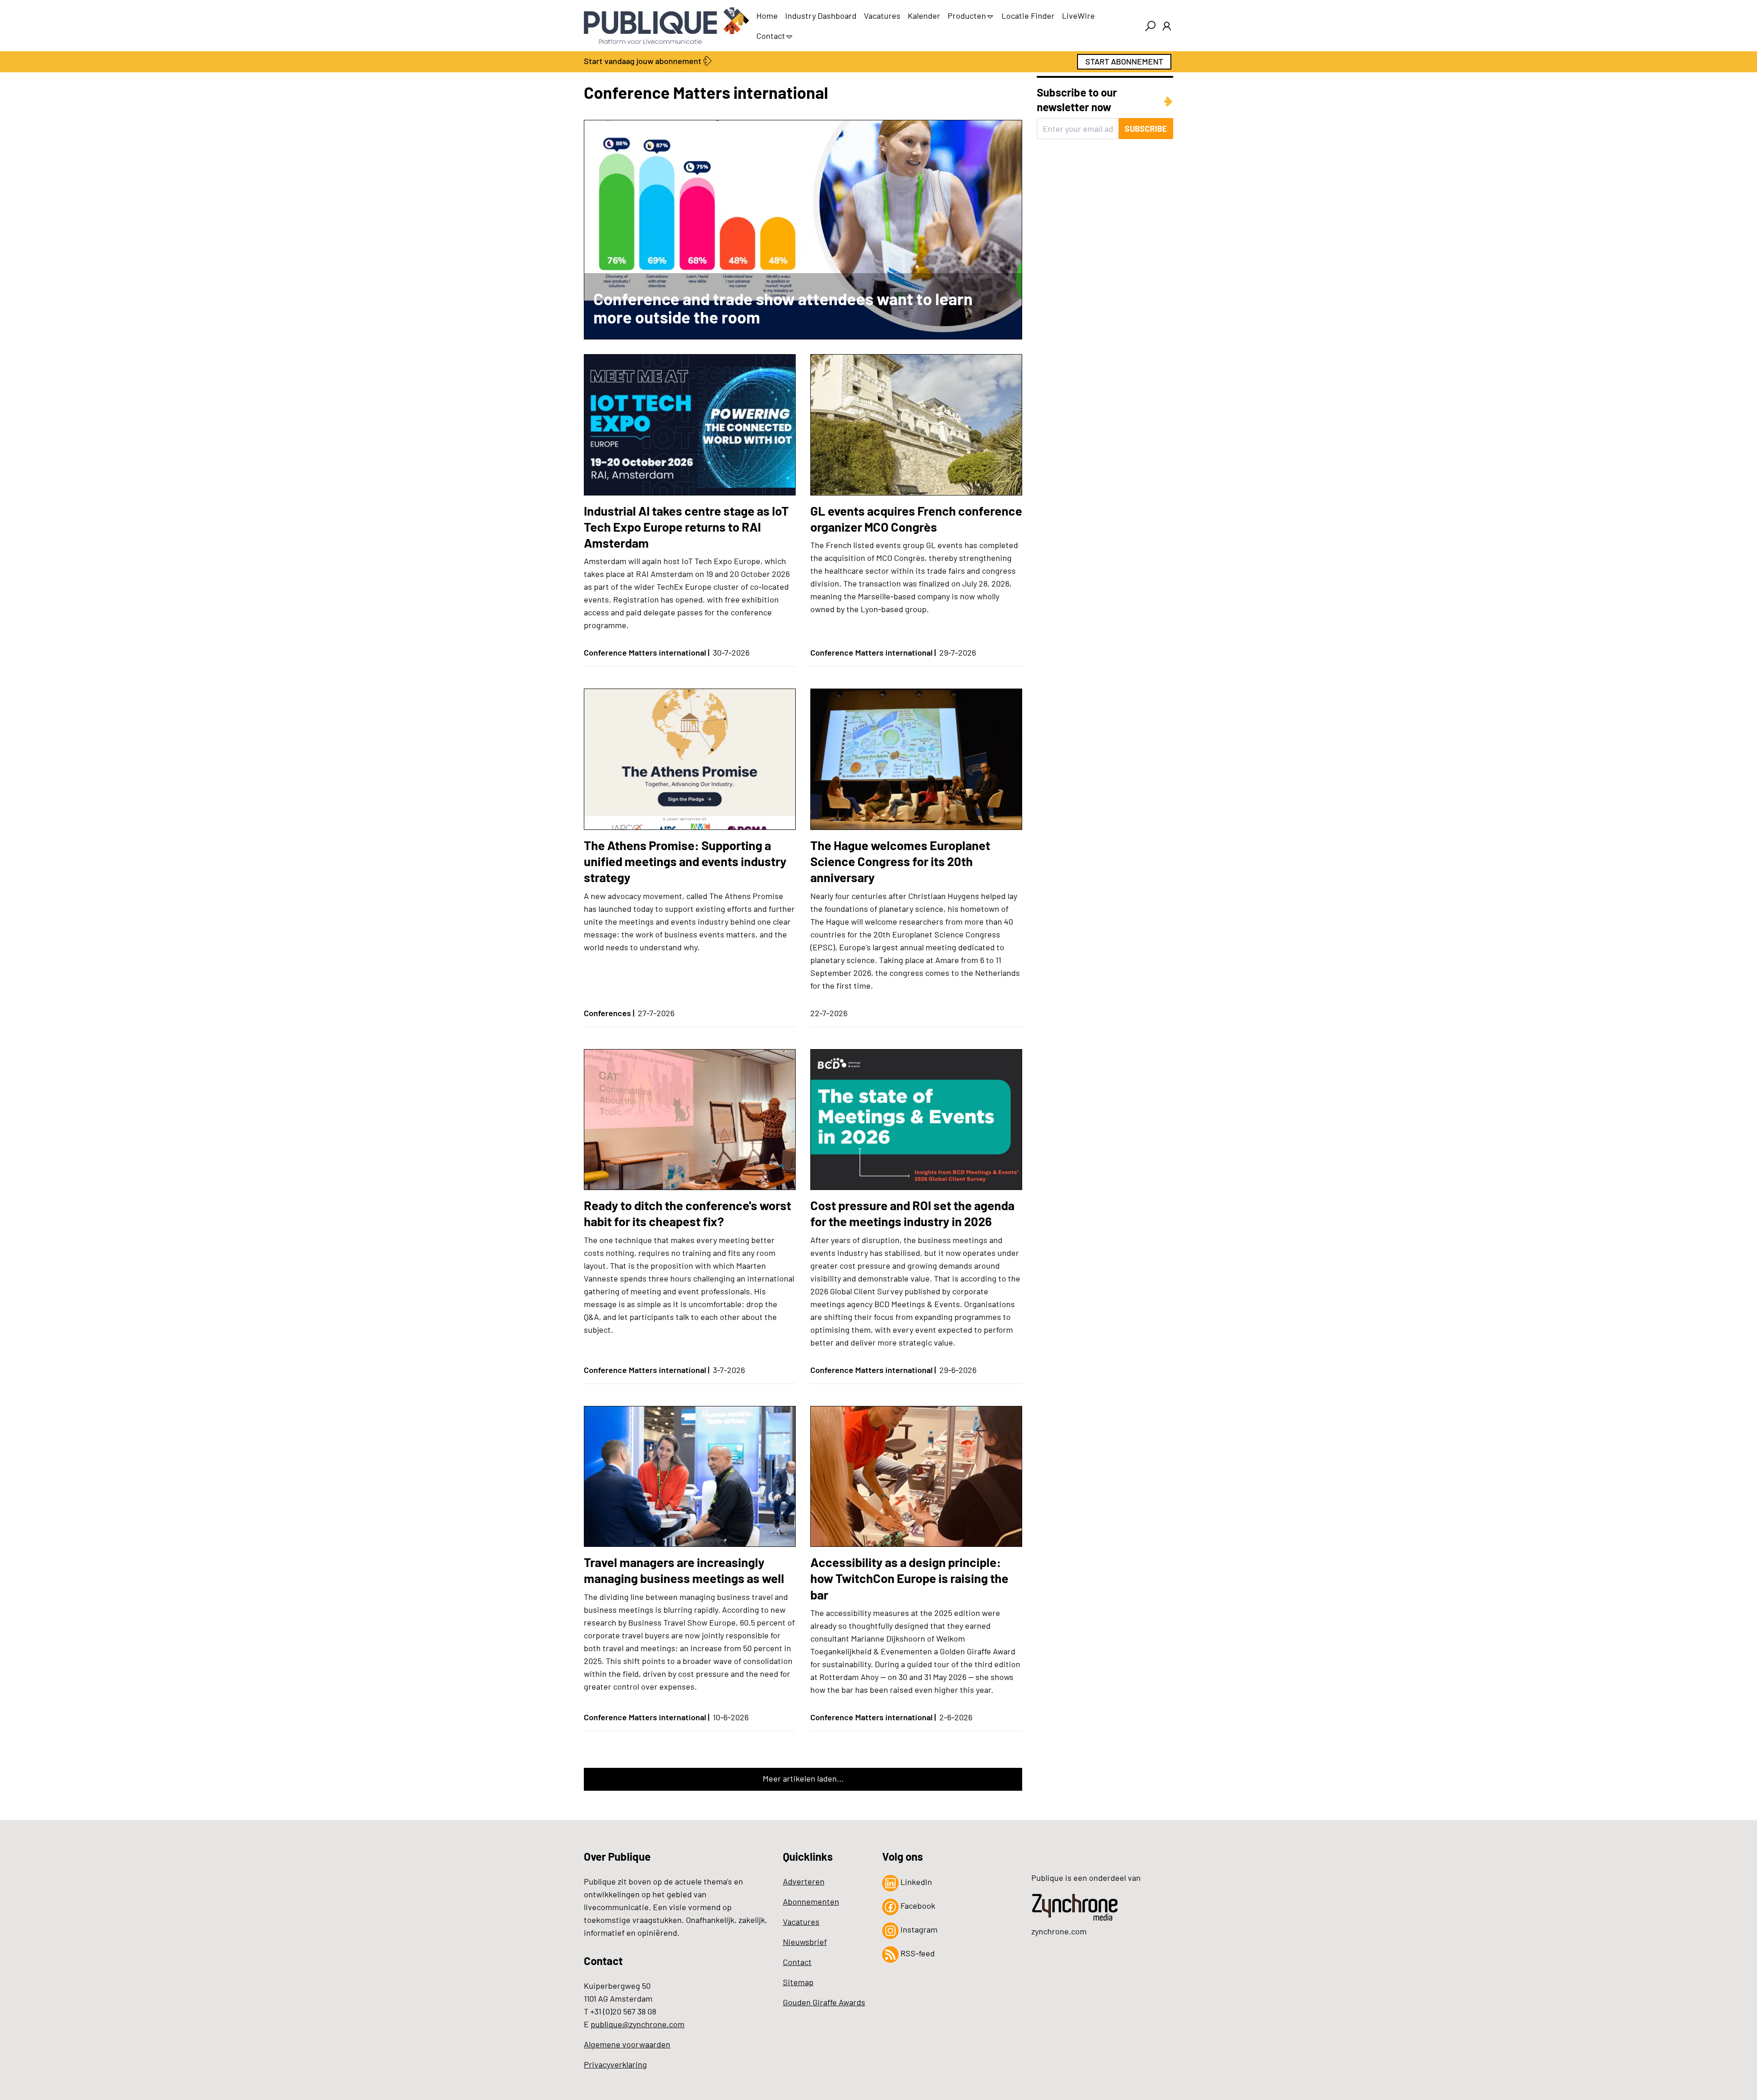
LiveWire (1078, 16)
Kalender (924, 16)
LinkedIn (915, 1882)
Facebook (917, 1906)
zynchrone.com (1059, 1931)
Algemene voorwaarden (627, 2044)
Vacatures (882, 16)
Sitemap (798, 1982)
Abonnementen (811, 1901)
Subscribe (1146, 129)
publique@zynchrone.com (638, 2024)
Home (767, 16)
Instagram (918, 1929)
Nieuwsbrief (805, 1942)
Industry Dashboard (821, 16)
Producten (967, 16)
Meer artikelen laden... (803, 1778)
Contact (771, 36)
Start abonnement (1124, 61)
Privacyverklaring (615, 2064)
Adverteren (804, 1881)
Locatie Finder (1028, 16)
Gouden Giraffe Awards (824, 2002)
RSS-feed (917, 1953)
